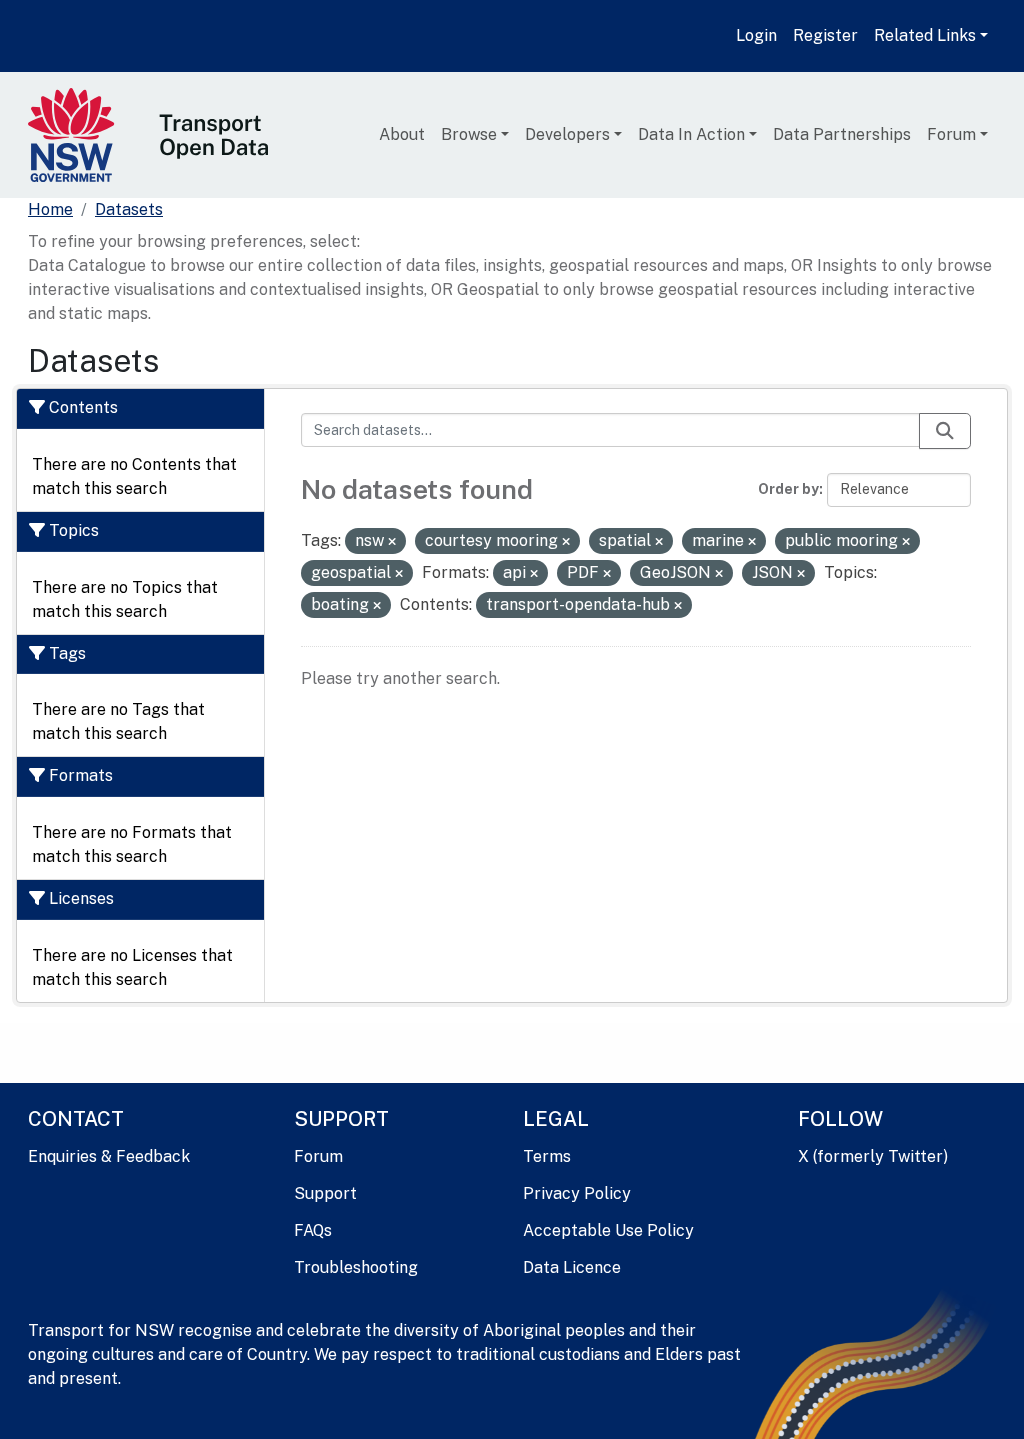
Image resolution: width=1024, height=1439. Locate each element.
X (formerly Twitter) (873, 1156)
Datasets (129, 209)
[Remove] (392, 542)
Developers (567, 134)
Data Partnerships (842, 134)
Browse (469, 134)
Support (325, 1193)
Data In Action (691, 134)
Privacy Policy (577, 1193)
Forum (951, 134)
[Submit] (945, 431)
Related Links (925, 35)
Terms (547, 1156)
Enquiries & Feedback (109, 1156)
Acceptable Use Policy (608, 1230)
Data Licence (572, 1267)
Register (825, 35)
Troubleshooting (356, 1267)
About (402, 134)
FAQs (313, 1230)
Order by (788, 489)
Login (756, 35)
